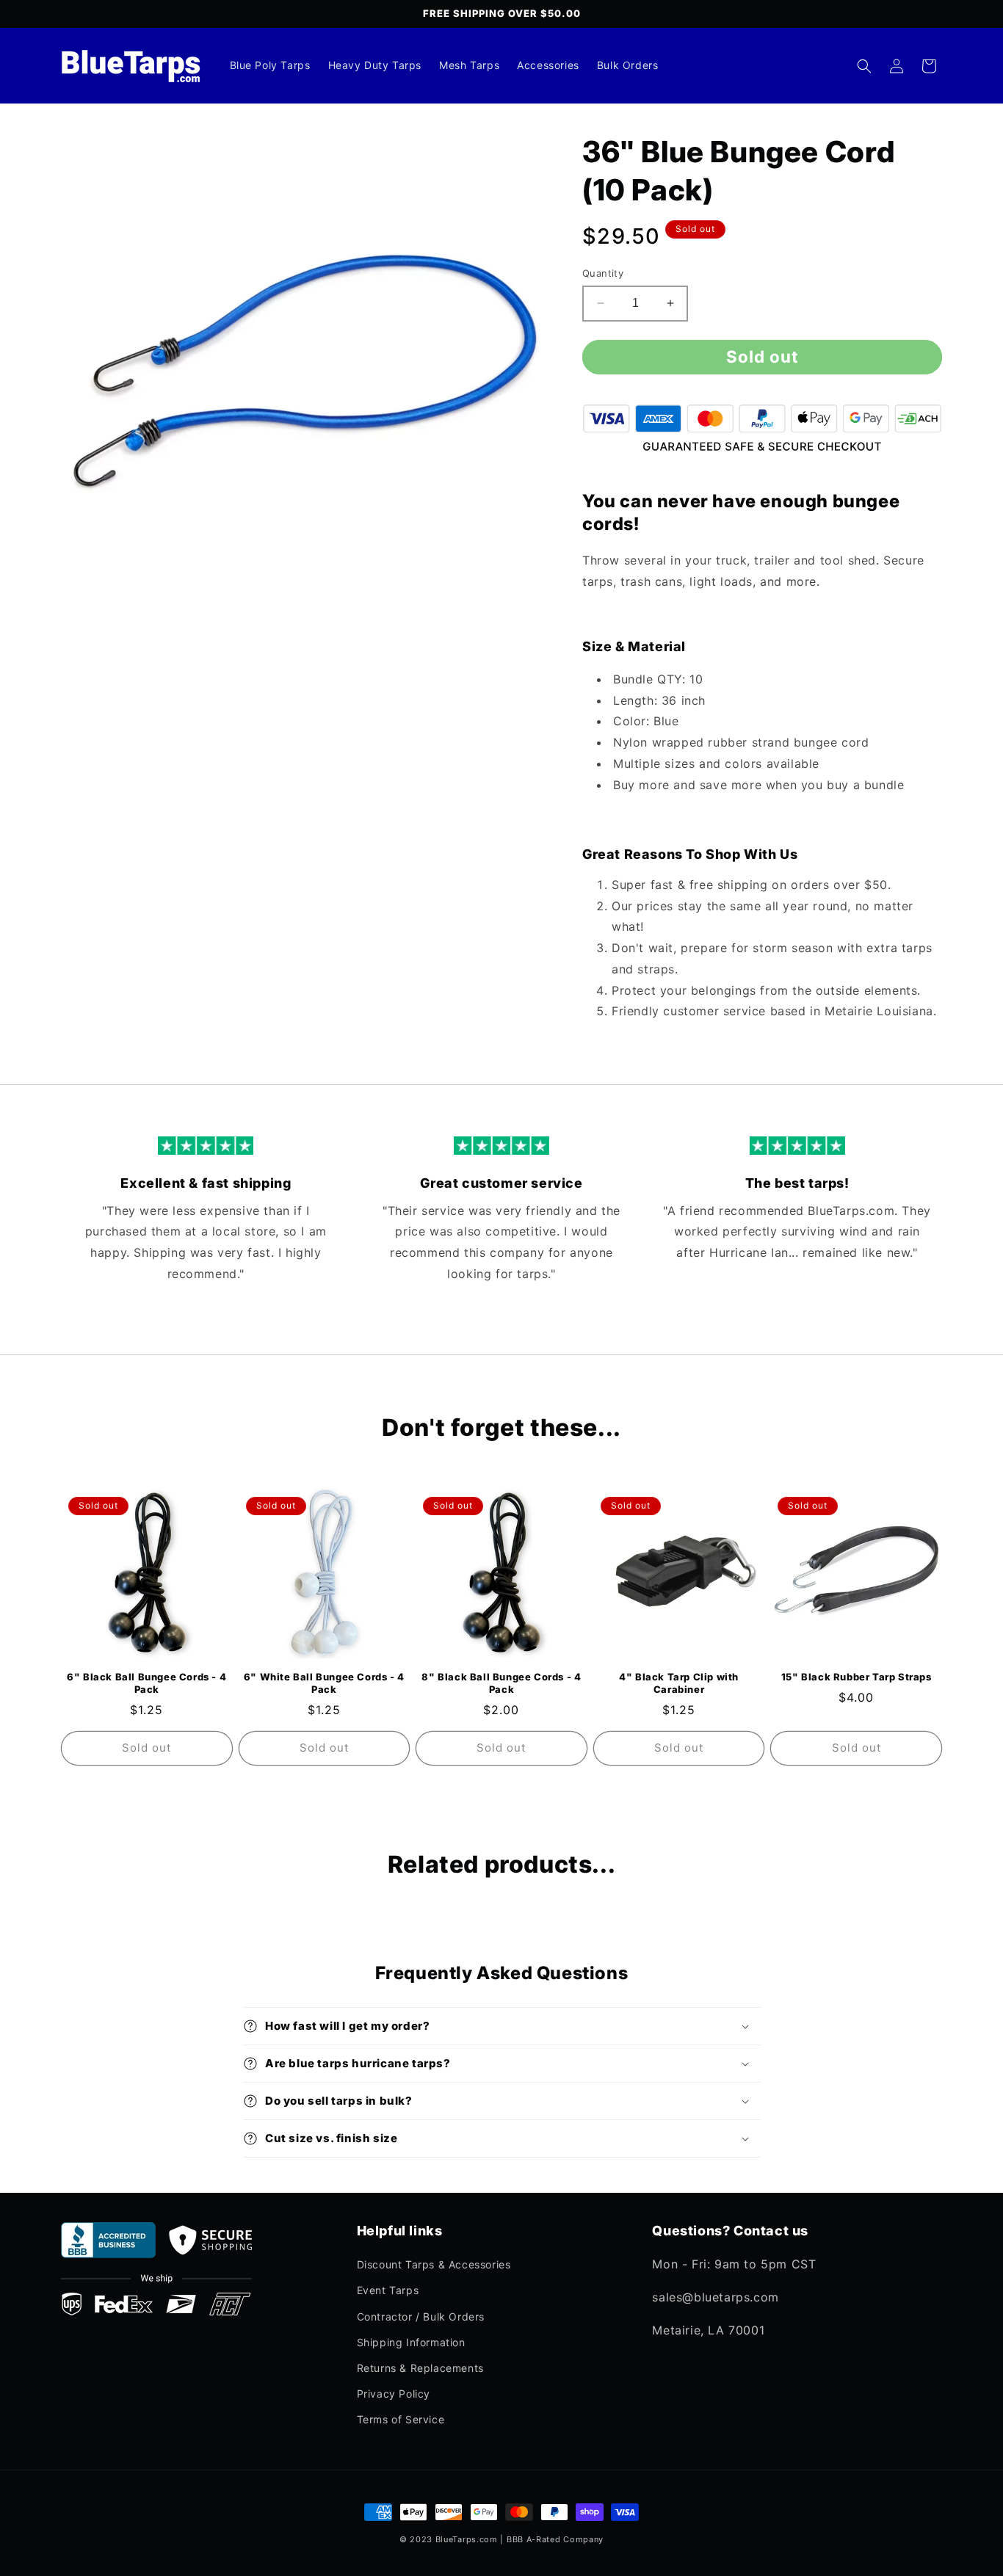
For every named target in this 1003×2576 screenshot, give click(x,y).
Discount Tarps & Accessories (434, 2264)
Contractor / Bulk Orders (421, 2316)
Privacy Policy (394, 2394)
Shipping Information (411, 2342)
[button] (864, 66)
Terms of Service (401, 2419)
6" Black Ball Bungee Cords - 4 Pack (146, 1683)
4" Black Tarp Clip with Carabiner (679, 1683)
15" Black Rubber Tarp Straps (857, 1677)
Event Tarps (388, 2290)
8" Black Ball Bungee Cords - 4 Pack (501, 1683)
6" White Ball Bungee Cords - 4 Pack (324, 1683)
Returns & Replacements (420, 2368)
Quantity (603, 273)
